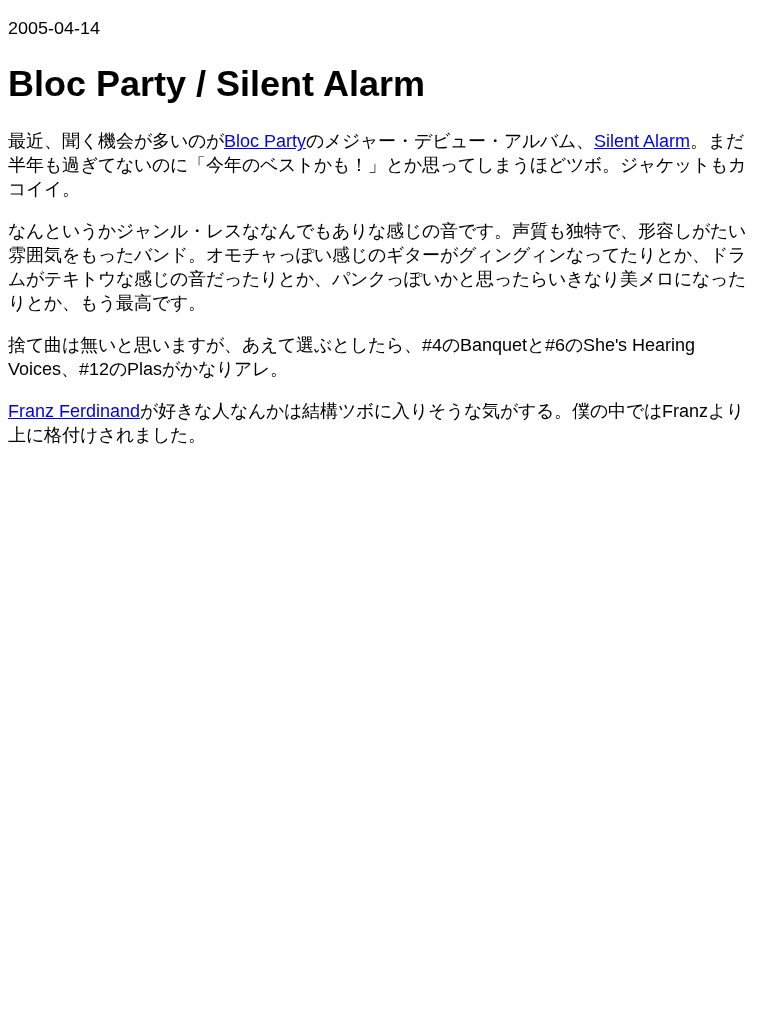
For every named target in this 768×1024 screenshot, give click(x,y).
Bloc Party (265, 141)
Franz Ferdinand (74, 411)
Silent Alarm (642, 141)
